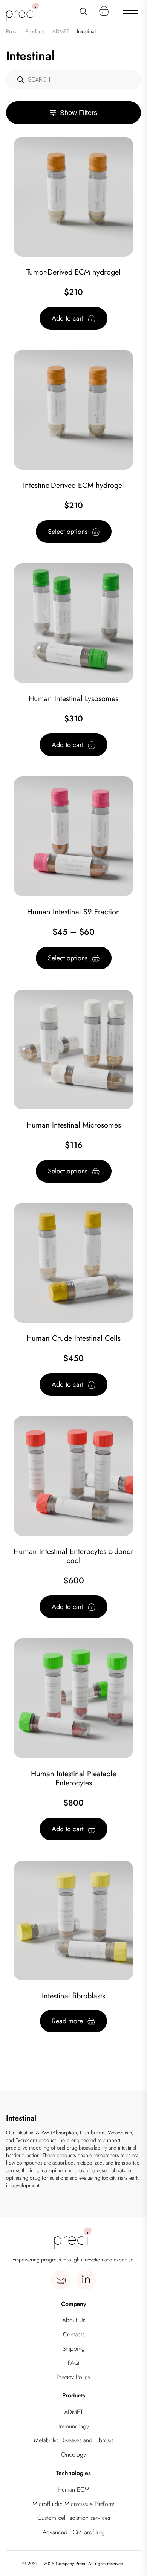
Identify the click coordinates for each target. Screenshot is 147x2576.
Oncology (73, 2455)
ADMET (73, 2412)
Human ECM (73, 2490)
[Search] (83, 11)
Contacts (74, 2334)
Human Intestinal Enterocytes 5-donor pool (73, 1556)
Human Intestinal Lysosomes (73, 699)
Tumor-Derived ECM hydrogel (73, 272)
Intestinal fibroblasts (73, 1996)
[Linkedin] (86, 2280)
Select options (68, 532)
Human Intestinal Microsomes (74, 1125)
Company (74, 2304)
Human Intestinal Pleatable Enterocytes (73, 1778)
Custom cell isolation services (74, 2518)
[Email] (61, 2280)
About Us (74, 2320)
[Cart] (104, 11)
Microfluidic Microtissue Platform (73, 2504)
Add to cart (67, 318)
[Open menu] (130, 11)
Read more (67, 2021)
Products (74, 2395)
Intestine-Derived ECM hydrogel (73, 485)
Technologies (73, 2473)
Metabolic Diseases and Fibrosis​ (74, 2440)
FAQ (73, 2363)
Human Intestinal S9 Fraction (74, 912)
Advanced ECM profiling (74, 2532)
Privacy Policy (73, 2377)
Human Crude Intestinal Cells (73, 1338)
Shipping (74, 2349)
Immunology (74, 2426)
